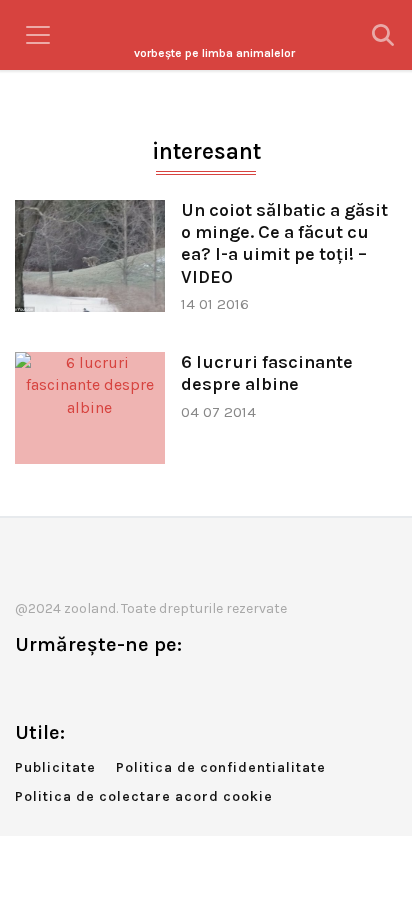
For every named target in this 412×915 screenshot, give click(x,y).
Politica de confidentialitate (221, 767)
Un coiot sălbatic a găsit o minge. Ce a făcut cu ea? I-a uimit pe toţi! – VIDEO (284, 243)
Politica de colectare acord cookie (144, 796)
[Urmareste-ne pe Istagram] (96, 686)
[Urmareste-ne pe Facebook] (30, 686)
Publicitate (55, 767)
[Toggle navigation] (38, 35)
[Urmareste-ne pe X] (63, 686)
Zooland (214, 53)
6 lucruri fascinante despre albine (267, 373)
